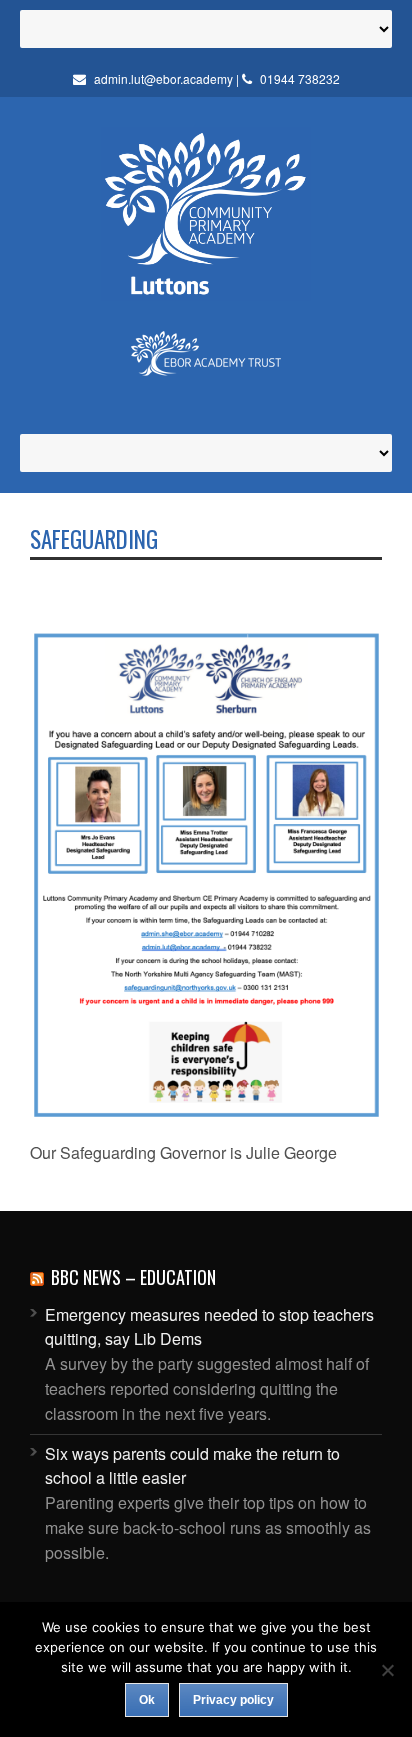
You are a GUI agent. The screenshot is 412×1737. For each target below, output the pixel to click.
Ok (147, 1700)
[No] (387, 1670)
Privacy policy (233, 1700)
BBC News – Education (133, 1277)
